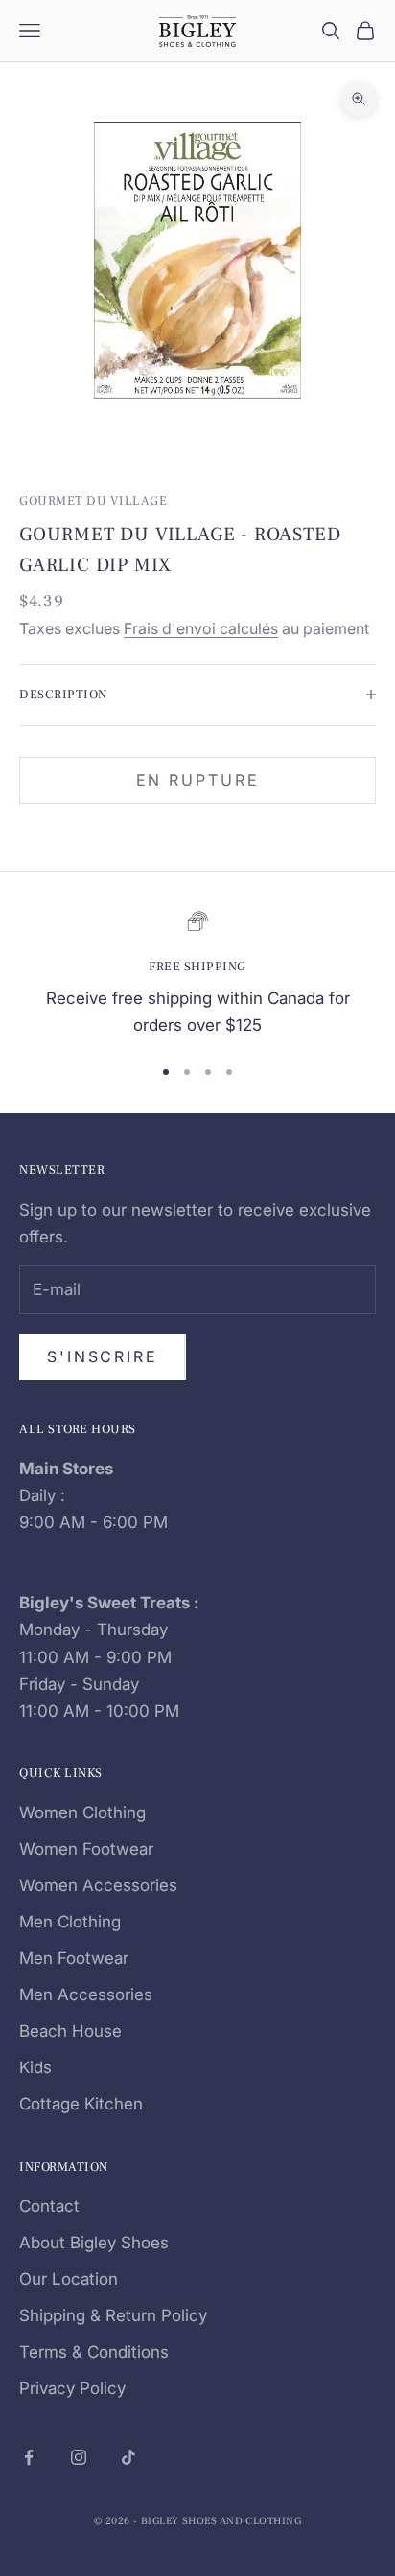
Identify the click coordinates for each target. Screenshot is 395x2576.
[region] (197, 975)
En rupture (198, 780)
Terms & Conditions (94, 2352)
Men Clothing (70, 1922)
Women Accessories (98, 1885)
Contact (49, 2206)
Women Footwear (86, 1849)
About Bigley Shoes (94, 2243)
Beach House (70, 2031)
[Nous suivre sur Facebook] (29, 2457)
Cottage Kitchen (81, 2104)
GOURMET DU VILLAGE (93, 501)
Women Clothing (82, 1812)
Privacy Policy (72, 2388)
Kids (35, 2067)
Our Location (69, 2279)
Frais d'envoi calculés (201, 628)
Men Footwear (74, 1958)
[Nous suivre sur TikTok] (128, 2457)
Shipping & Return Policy (113, 2315)
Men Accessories (86, 1995)
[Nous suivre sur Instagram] (79, 2457)
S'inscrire (103, 1356)
